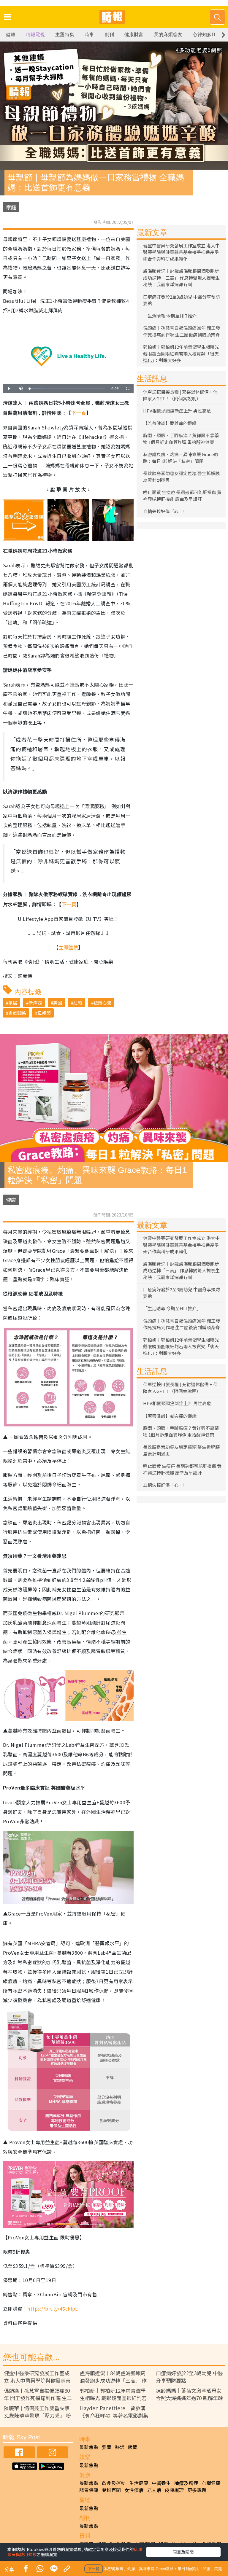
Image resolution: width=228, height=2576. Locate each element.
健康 (11, 35)
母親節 (44, 1013)
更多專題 (197, 2490)
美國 (58, 1003)
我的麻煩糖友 (168, 35)
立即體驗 (68, 947)
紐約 (78, 1003)
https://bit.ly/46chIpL (53, 2308)
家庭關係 (17, 1013)
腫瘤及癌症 (186, 2483)
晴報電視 (35, 35)
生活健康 (139, 2483)
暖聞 (133, 2447)
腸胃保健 (89, 2490)
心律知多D (204, 35)
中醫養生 (161, 2483)
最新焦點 (89, 2447)
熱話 (120, 2447)
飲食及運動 (114, 2483)
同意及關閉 (183, 2552)
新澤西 (35, 1003)
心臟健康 (211, 2483)
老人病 (154, 2490)
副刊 (109, 35)
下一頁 (79, 413)
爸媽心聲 (102, 1003)
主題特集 (65, 35)
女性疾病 (134, 2490)
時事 (89, 35)
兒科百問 (111, 2490)
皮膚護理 (174, 2490)
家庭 (11, 207)
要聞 (107, 2447)
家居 (13, 1003)
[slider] (67, 389)
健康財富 (134, 35)
